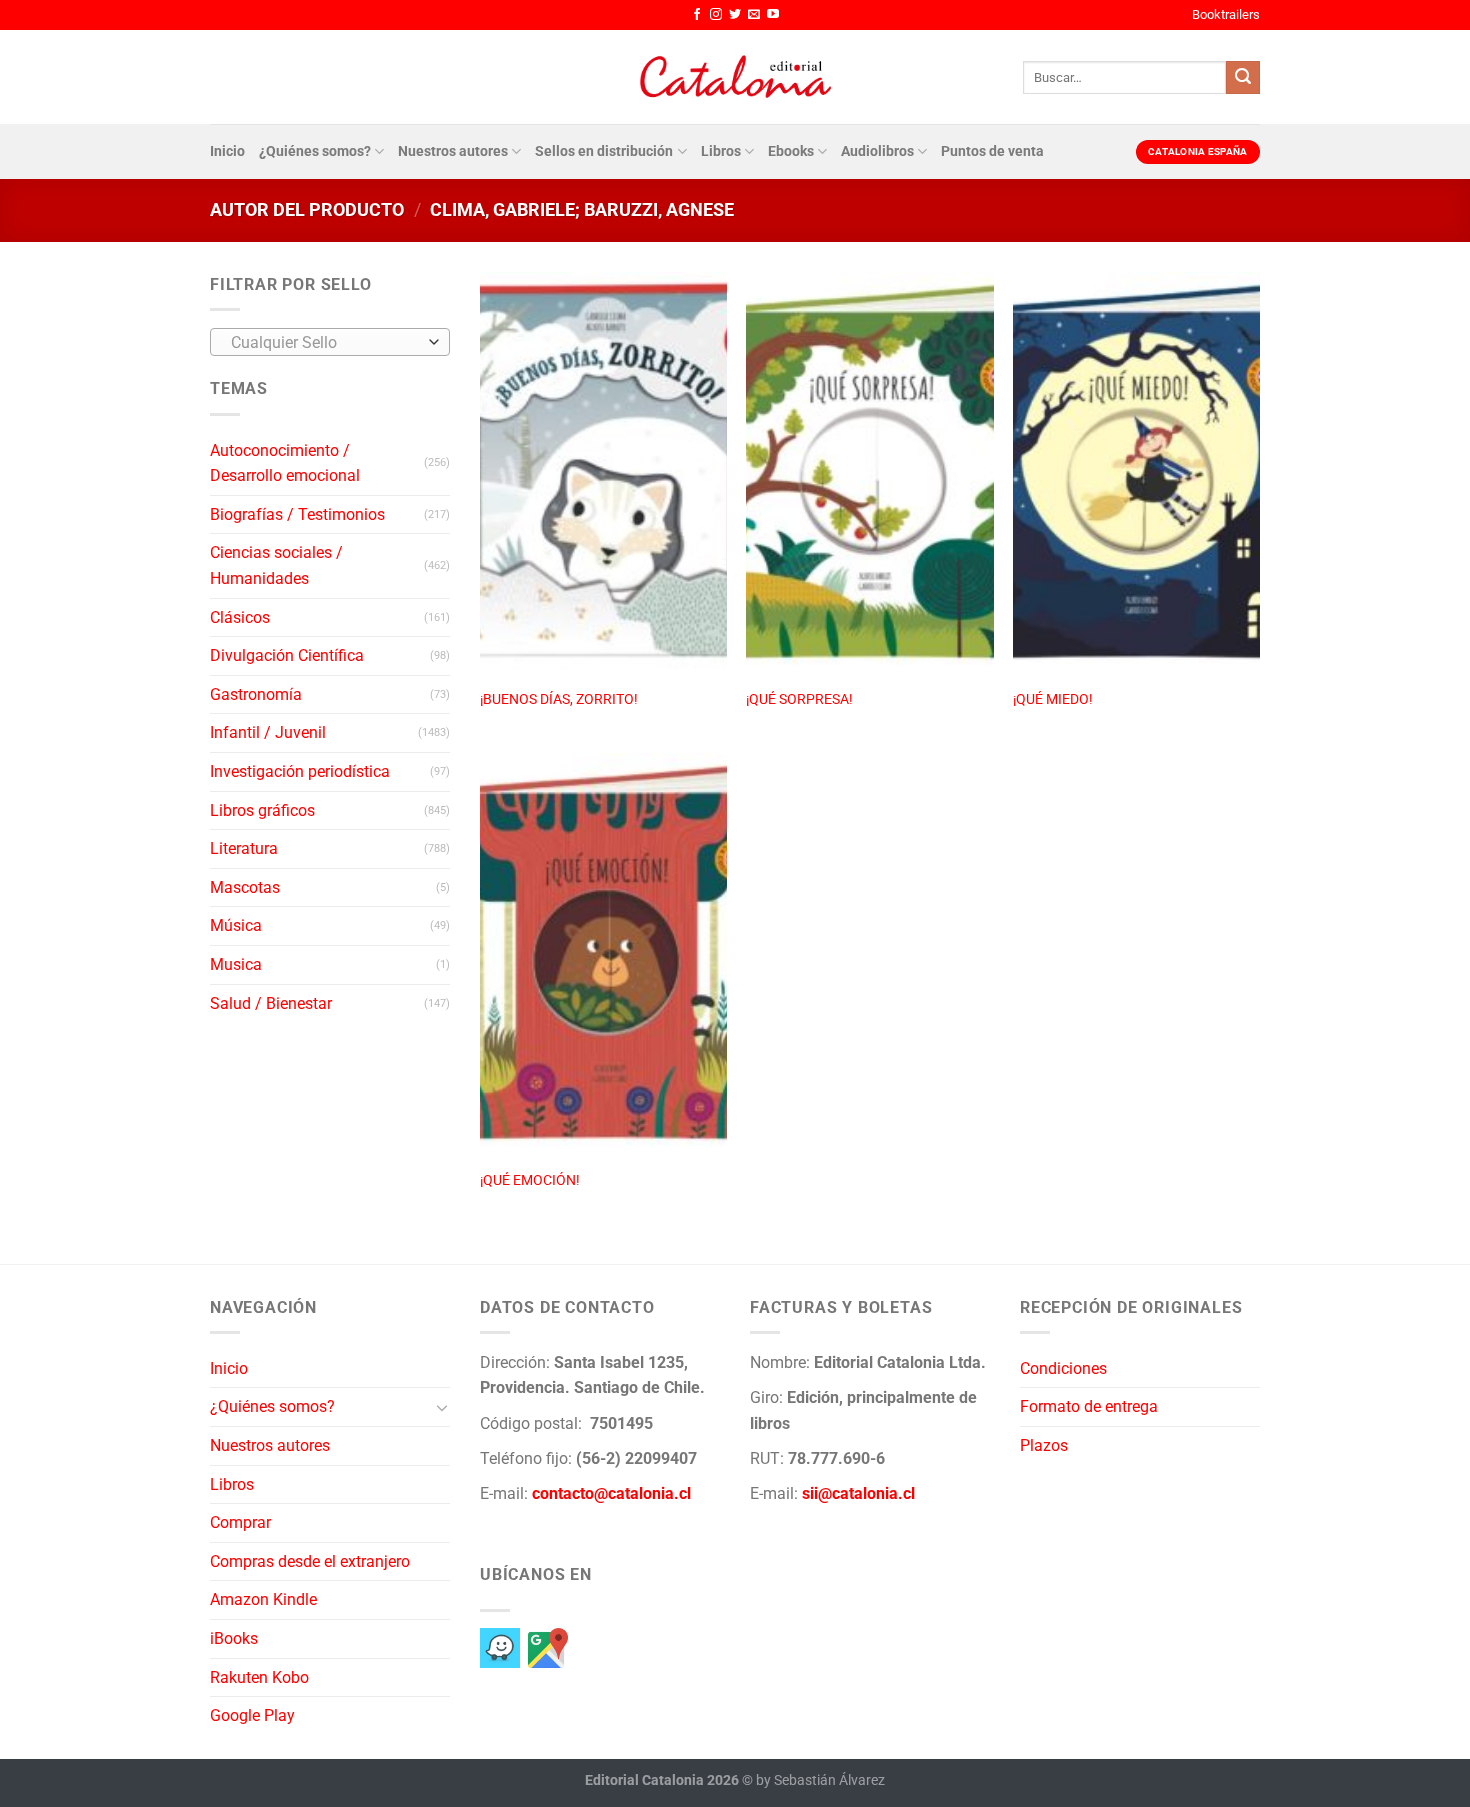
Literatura (244, 848)
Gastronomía (256, 694)
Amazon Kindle (263, 1599)
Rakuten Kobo (259, 1677)
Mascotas (245, 887)
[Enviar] (1243, 78)
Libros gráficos (262, 810)
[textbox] (325, 343)
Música (236, 925)
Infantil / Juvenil (268, 732)
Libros (721, 151)
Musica (236, 964)
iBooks (234, 1638)
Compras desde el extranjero (310, 1561)
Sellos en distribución (604, 151)
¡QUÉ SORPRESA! (799, 699)
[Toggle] (442, 1407)
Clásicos (240, 617)
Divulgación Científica (287, 655)
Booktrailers (1226, 14)
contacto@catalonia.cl (611, 1493)
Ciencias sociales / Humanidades (276, 565)
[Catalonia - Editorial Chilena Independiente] (735, 77)
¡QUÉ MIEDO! (1053, 699)
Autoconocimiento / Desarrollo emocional (285, 463)
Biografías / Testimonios (297, 514)
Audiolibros (877, 151)
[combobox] (330, 342)
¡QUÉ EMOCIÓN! (530, 1180)
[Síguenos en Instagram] (716, 15)
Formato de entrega (1089, 1406)
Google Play (252, 1715)
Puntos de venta (992, 151)
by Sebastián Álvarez (820, 1780)
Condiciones (1063, 1368)
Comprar (240, 1522)
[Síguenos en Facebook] (697, 15)
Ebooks (791, 151)
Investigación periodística (300, 771)
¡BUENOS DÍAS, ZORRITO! (559, 699)
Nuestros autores (453, 151)
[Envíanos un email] (754, 15)
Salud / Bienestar (271, 1003)
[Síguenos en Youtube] (773, 15)
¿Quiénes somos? (315, 151)
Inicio (227, 151)
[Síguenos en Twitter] (735, 15)
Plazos (1044, 1445)
